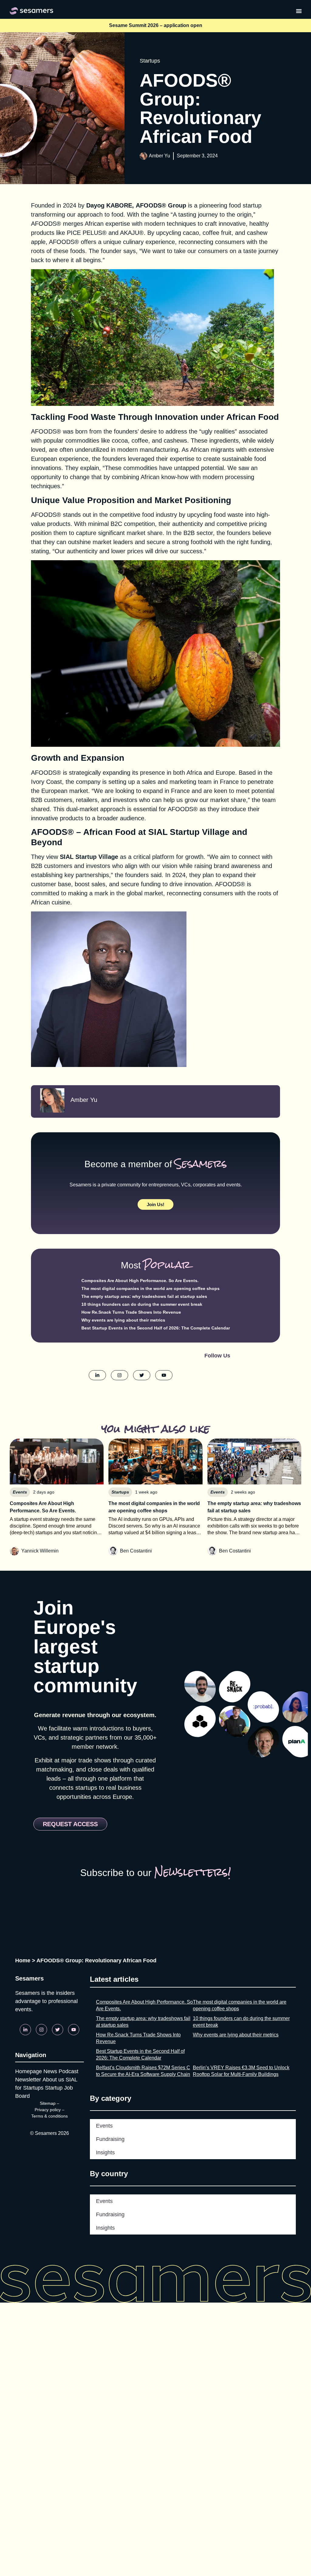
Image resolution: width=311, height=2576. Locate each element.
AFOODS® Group (161, 205)
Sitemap (48, 2103)
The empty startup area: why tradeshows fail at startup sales (144, 1296)
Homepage (29, 2071)
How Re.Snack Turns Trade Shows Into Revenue (131, 1312)
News (50, 2071)
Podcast (68, 2071)
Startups (150, 61)
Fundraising (110, 2139)
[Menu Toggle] (299, 11)
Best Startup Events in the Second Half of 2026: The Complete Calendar (156, 1328)
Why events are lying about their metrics (123, 1320)
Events (104, 2126)
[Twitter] (58, 2030)
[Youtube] (74, 2030)
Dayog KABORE (109, 205)
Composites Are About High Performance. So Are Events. (140, 1281)
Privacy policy (48, 2110)
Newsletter (28, 2080)
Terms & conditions (50, 2116)
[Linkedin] (25, 2030)
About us (53, 2080)
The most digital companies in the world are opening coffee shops (150, 1288)
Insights (105, 2152)
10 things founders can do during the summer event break (142, 1304)
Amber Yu (159, 156)
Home (23, 1960)
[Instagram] (41, 2030)
